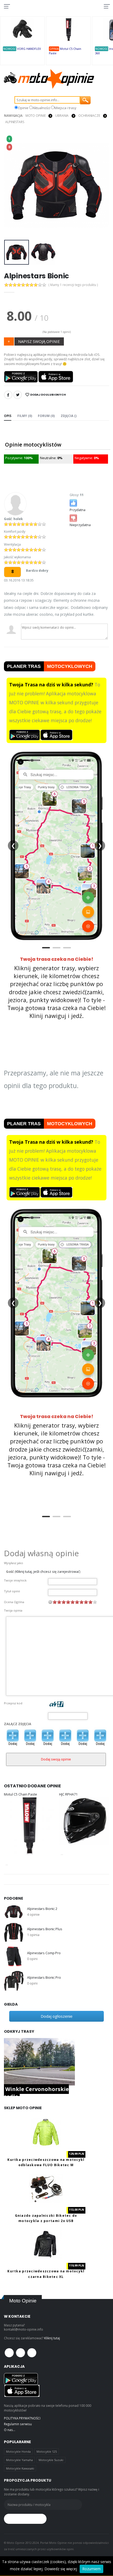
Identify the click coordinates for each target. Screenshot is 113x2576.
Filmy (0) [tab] (25, 416)
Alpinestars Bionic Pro (44, 1978)
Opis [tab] (8, 416)
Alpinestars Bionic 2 (42, 1909)
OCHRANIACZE (89, 116)
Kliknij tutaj (52, 2338)
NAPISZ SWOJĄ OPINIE (39, 341)
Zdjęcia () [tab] (69, 416)
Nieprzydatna (80, 525)
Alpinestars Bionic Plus (45, 1929)
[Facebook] (8, 395)
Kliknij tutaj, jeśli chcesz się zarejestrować (48, 1572)
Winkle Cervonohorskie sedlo (36, 2093)
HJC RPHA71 (68, 1794)
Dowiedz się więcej (61, 2569)
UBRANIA (62, 116)
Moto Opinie (36, 116)
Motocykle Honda (18, 2451)
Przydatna (78, 510)
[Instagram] (32, 2353)
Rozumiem (91, 2569)
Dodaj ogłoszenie (57, 2016)
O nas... (10, 2430)
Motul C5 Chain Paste (20, 1794)
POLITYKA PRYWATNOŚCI (22, 2418)
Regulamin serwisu (18, 2424)
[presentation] (11, 185)
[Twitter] (18, 395)
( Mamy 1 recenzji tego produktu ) (73, 285)
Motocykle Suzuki (51, 2460)
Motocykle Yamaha (19, 2460)
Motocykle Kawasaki (20, 2468)
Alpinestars (15, 122)
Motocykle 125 (47, 2451)
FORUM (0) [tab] (46, 416)
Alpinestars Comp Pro (44, 1953)
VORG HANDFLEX (29, 49)
